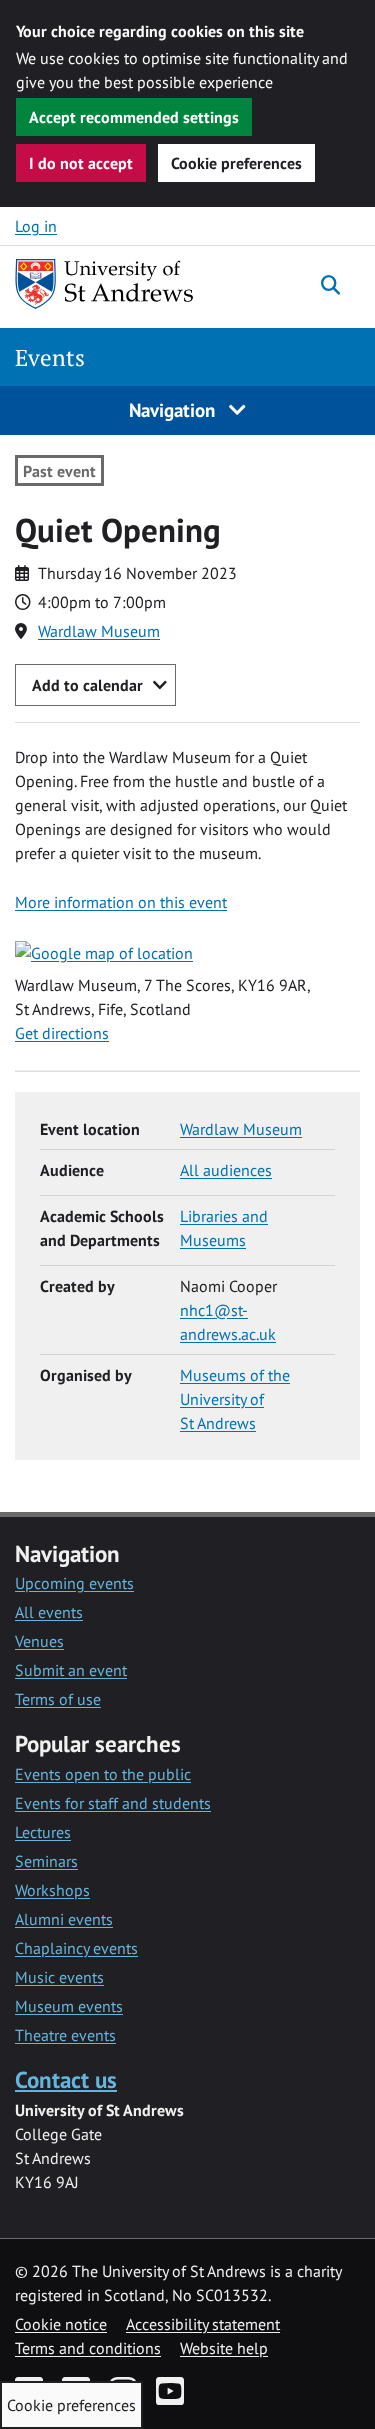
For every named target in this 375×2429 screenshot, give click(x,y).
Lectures (43, 1832)
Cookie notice (61, 2324)
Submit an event (71, 1670)
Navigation (174, 409)
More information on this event (121, 902)
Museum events (69, 2006)
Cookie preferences (236, 163)
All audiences (226, 1170)
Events (50, 357)
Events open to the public (103, 1774)
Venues (39, 1641)
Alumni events (64, 1919)
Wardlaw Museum (99, 631)
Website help (224, 2348)
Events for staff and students (113, 1803)
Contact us (66, 2079)
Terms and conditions (88, 2348)
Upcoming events (74, 1583)
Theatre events (65, 2035)
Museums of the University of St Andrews (235, 1399)
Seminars (46, 1861)
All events (49, 1612)
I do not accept (81, 163)
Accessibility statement (203, 2324)
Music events (59, 1977)
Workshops (52, 1890)
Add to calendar (87, 685)
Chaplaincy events (76, 1948)
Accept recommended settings (134, 117)
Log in (36, 226)
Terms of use (58, 1699)
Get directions (62, 1033)
